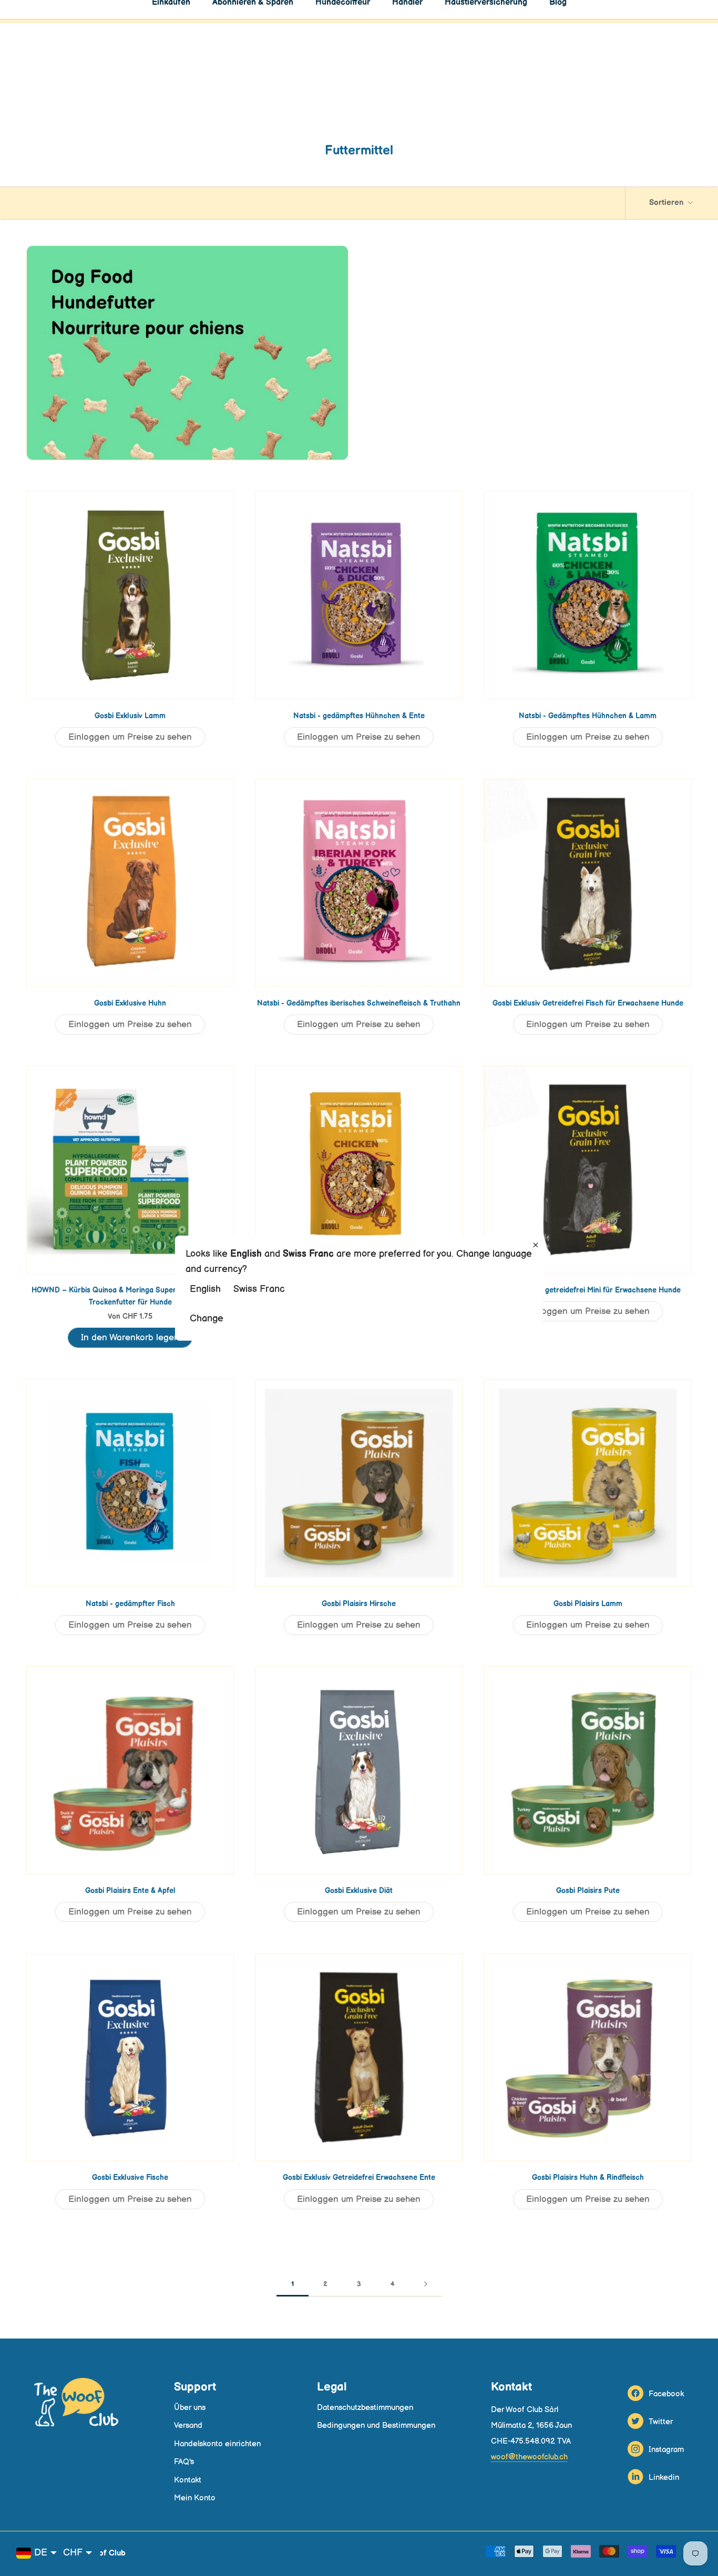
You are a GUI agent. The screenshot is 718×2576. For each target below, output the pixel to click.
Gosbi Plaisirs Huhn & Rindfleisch (588, 2177)
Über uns (190, 2408)
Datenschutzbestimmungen (365, 2408)
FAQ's (184, 2462)
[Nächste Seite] (426, 2284)
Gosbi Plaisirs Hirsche (359, 1604)
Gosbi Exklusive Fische (130, 2177)
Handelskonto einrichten (217, 2444)
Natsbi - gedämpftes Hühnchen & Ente (359, 716)
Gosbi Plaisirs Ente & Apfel (130, 1891)
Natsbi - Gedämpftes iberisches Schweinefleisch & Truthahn (359, 1003)
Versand (188, 2425)
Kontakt (188, 2480)
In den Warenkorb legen (130, 1338)
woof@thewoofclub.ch (529, 2457)
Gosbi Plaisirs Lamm (588, 1604)
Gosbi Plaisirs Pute (588, 1891)
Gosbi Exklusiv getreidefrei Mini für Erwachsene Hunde (588, 1290)
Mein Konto (195, 2498)
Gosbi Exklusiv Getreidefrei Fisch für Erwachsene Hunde (588, 1003)
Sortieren (667, 203)
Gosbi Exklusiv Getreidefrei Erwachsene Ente (359, 2177)
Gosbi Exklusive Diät (359, 1891)
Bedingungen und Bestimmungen (376, 2425)
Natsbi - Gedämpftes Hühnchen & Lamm (588, 716)
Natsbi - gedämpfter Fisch (130, 1604)
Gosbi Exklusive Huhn (130, 1003)
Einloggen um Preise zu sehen (130, 737)
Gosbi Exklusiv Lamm (130, 716)
